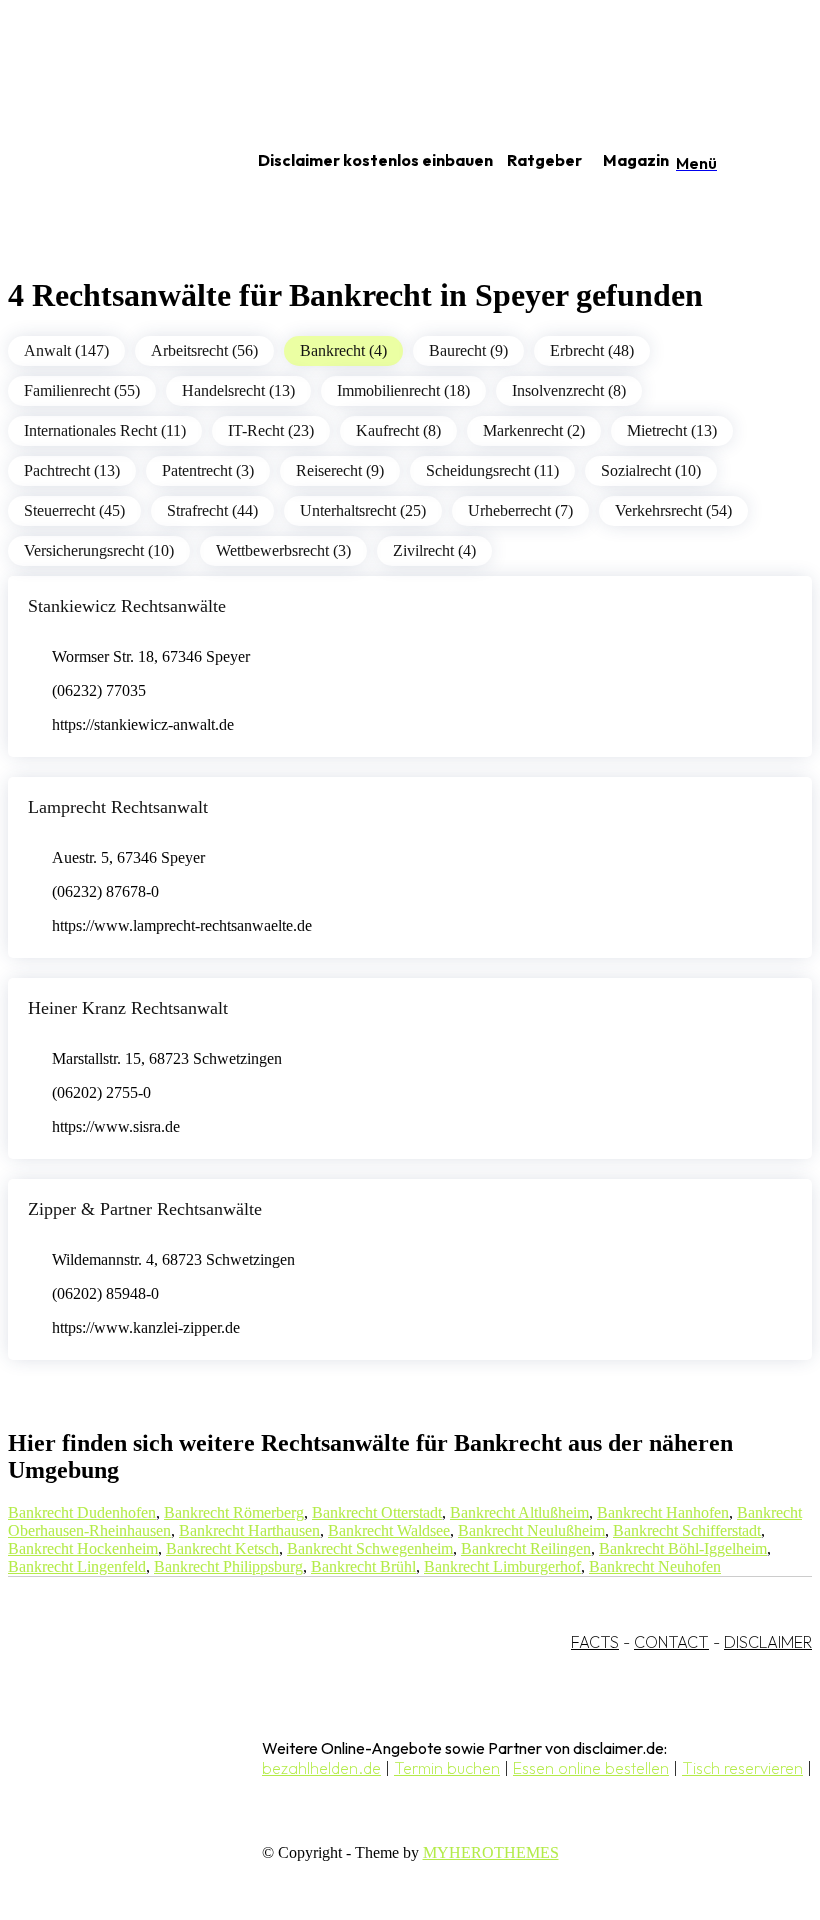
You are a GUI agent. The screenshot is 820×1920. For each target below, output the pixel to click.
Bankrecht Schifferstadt (687, 1530)
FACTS (595, 1642)
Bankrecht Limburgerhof (502, 1566)
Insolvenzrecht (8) (569, 390)
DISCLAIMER (768, 1642)
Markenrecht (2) (534, 430)
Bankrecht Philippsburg (228, 1566)
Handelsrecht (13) (238, 390)
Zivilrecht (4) (434, 550)
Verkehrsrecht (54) (673, 510)
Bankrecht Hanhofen (663, 1512)
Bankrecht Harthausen (249, 1530)
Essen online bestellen (591, 1768)
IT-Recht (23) (271, 430)
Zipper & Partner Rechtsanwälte (145, 1209)
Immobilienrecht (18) (403, 390)
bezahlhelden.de (321, 1768)
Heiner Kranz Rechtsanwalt (128, 1008)
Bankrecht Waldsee (389, 1530)
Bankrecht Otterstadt (377, 1512)
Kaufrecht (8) (398, 430)
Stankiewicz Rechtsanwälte (127, 606)
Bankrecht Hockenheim (83, 1548)
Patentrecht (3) (208, 470)
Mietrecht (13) (672, 430)
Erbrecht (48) (592, 350)
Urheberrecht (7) (520, 510)
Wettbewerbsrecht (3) (283, 550)
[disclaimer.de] (108, 161)
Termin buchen (447, 1768)
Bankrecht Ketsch (222, 1548)
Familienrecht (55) (82, 390)
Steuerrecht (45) (74, 510)
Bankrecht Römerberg (234, 1512)
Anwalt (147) (66, 350)
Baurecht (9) (468, 350)
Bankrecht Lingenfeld (77, 1566)
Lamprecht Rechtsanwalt (118, 807)
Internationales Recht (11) (105, 430)
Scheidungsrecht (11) (492, 470)
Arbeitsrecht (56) (204, 350)
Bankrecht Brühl (363, 1566)
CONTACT (671, 1642)
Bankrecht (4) (343, 350)
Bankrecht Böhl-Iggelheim (683, 1548)
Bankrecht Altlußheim (519, 1512)
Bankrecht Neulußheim (531, 1530)
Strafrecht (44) (212, 510)
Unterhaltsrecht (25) (363, 510)
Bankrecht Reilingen (526, 1548)
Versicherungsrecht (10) (99, 550)
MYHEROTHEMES (491, 1852)
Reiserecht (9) (340, 470)
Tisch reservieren (742, 1768)
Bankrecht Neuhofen (655, 1566)
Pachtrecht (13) (72, 470)
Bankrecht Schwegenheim (370, 1548)
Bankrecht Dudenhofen (82, 1512)
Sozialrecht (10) (651, 470)
